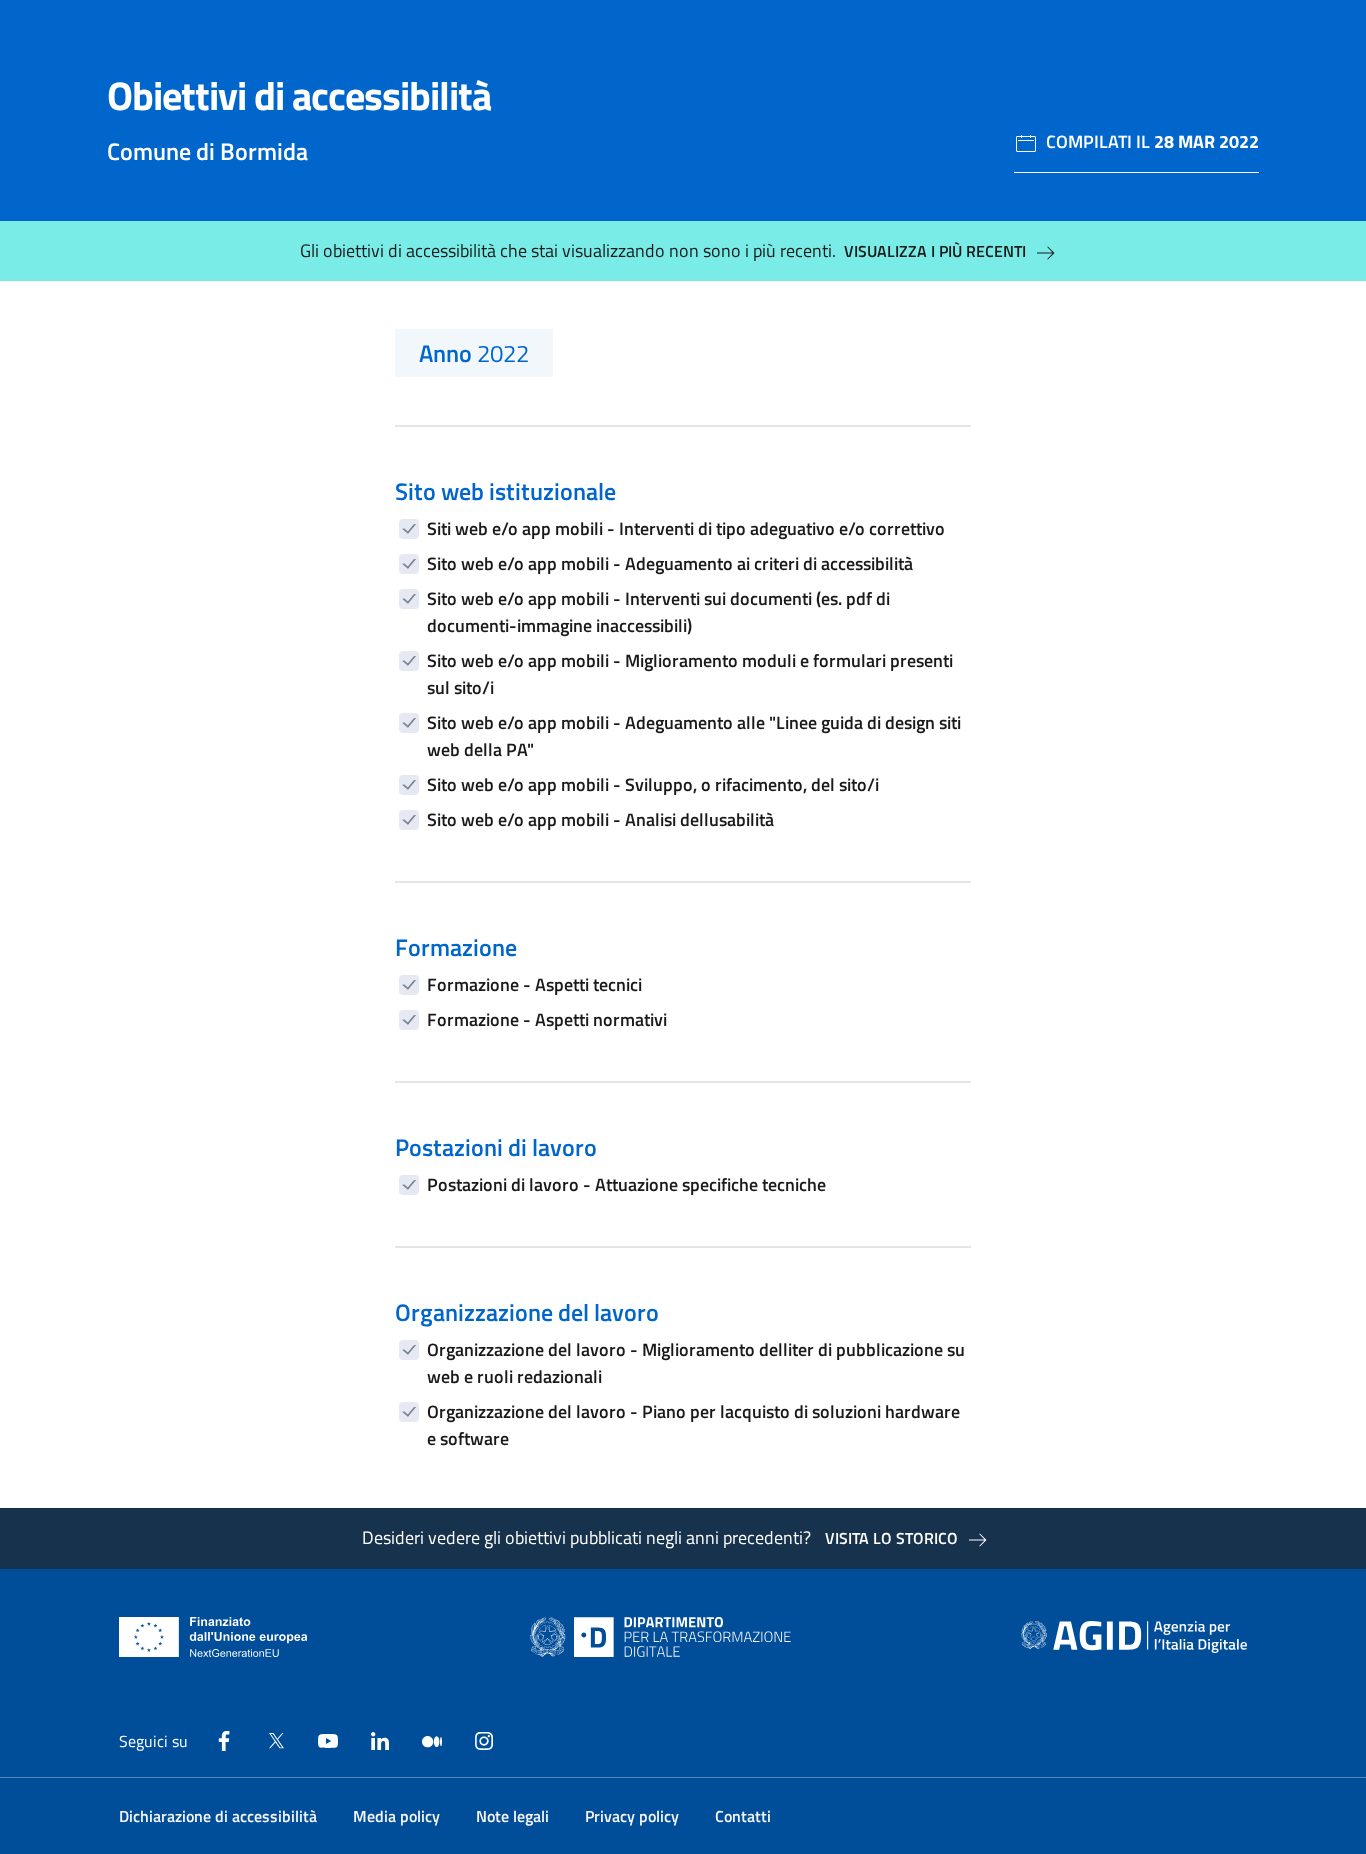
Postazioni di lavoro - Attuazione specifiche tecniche (626, 1184)
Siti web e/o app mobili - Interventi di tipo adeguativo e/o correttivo (686, 528)
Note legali (512, 1816)
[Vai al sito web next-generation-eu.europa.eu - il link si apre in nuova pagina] (213, 1637)
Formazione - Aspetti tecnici (534, 984)
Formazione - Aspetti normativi (547, 1019)
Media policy (396, 1816)
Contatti (743, 1816)
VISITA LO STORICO (891, 1538)
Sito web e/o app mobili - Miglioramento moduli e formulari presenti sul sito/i (690, 674)
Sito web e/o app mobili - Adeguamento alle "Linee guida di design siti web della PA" (694, 736)
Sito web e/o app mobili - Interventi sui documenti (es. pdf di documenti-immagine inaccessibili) (658, 612)
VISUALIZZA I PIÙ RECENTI (935, 251)
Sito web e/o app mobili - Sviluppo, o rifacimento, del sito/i (653, 784)
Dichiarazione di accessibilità (218, 1816)
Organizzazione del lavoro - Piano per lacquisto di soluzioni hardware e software (693, 1425)
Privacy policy (632, 1816)
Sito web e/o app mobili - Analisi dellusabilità (600, 819)
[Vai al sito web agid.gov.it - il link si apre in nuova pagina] (1134, 1637)
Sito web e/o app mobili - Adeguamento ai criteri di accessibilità (670, 563)
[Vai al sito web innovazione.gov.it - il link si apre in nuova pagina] (665, 1637)
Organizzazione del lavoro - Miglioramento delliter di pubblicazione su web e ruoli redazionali (696, 1363)
